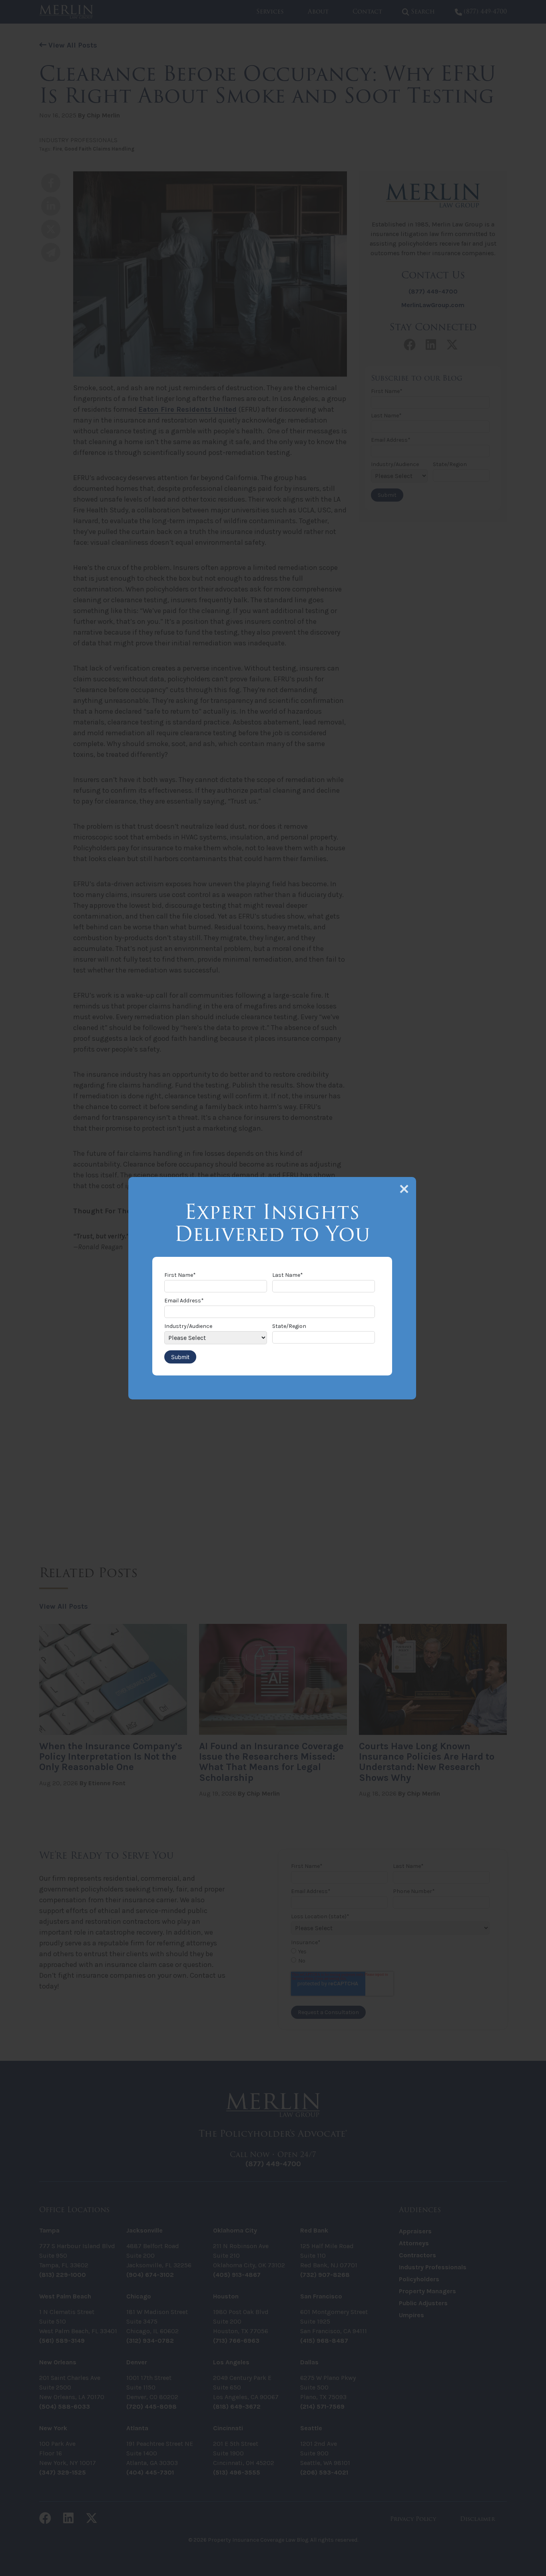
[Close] (404, 1189)
